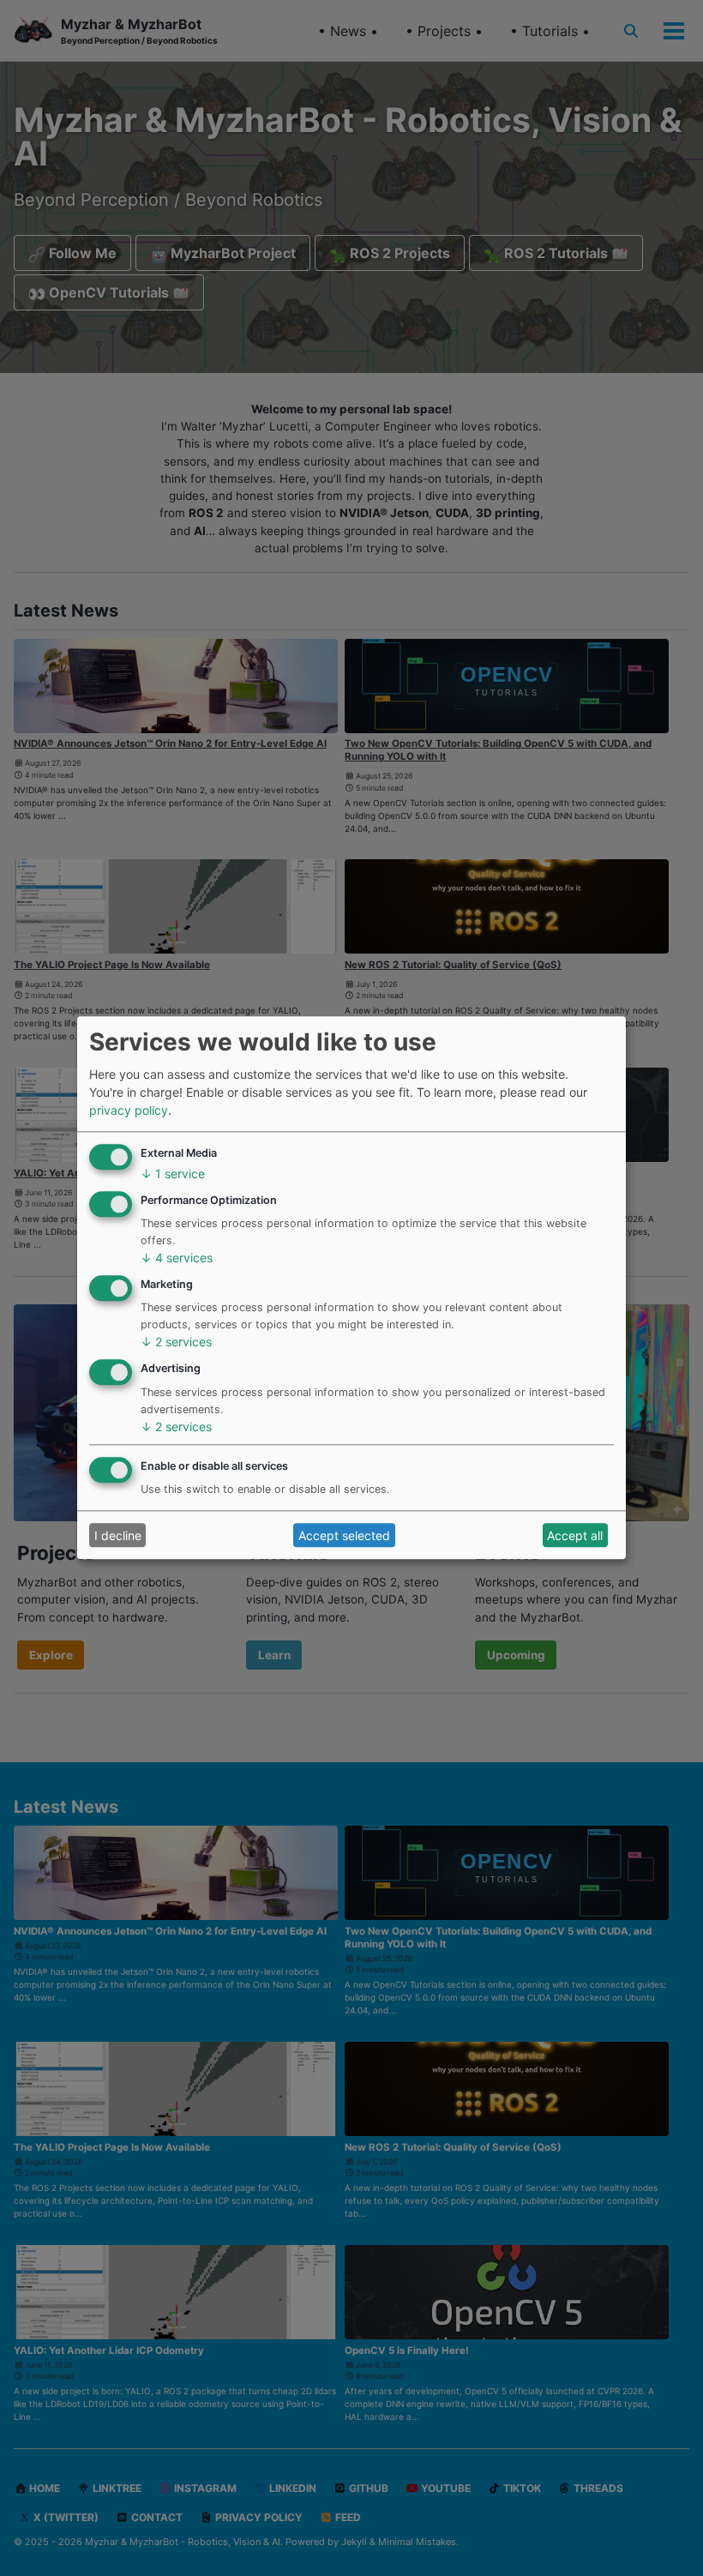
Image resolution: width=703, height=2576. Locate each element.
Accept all (575, 1535)
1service (173, 1174)
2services (176, 1342)
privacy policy (129, 1111)
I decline (118, 1535)
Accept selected (344, 1535)
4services (177, 1258)
